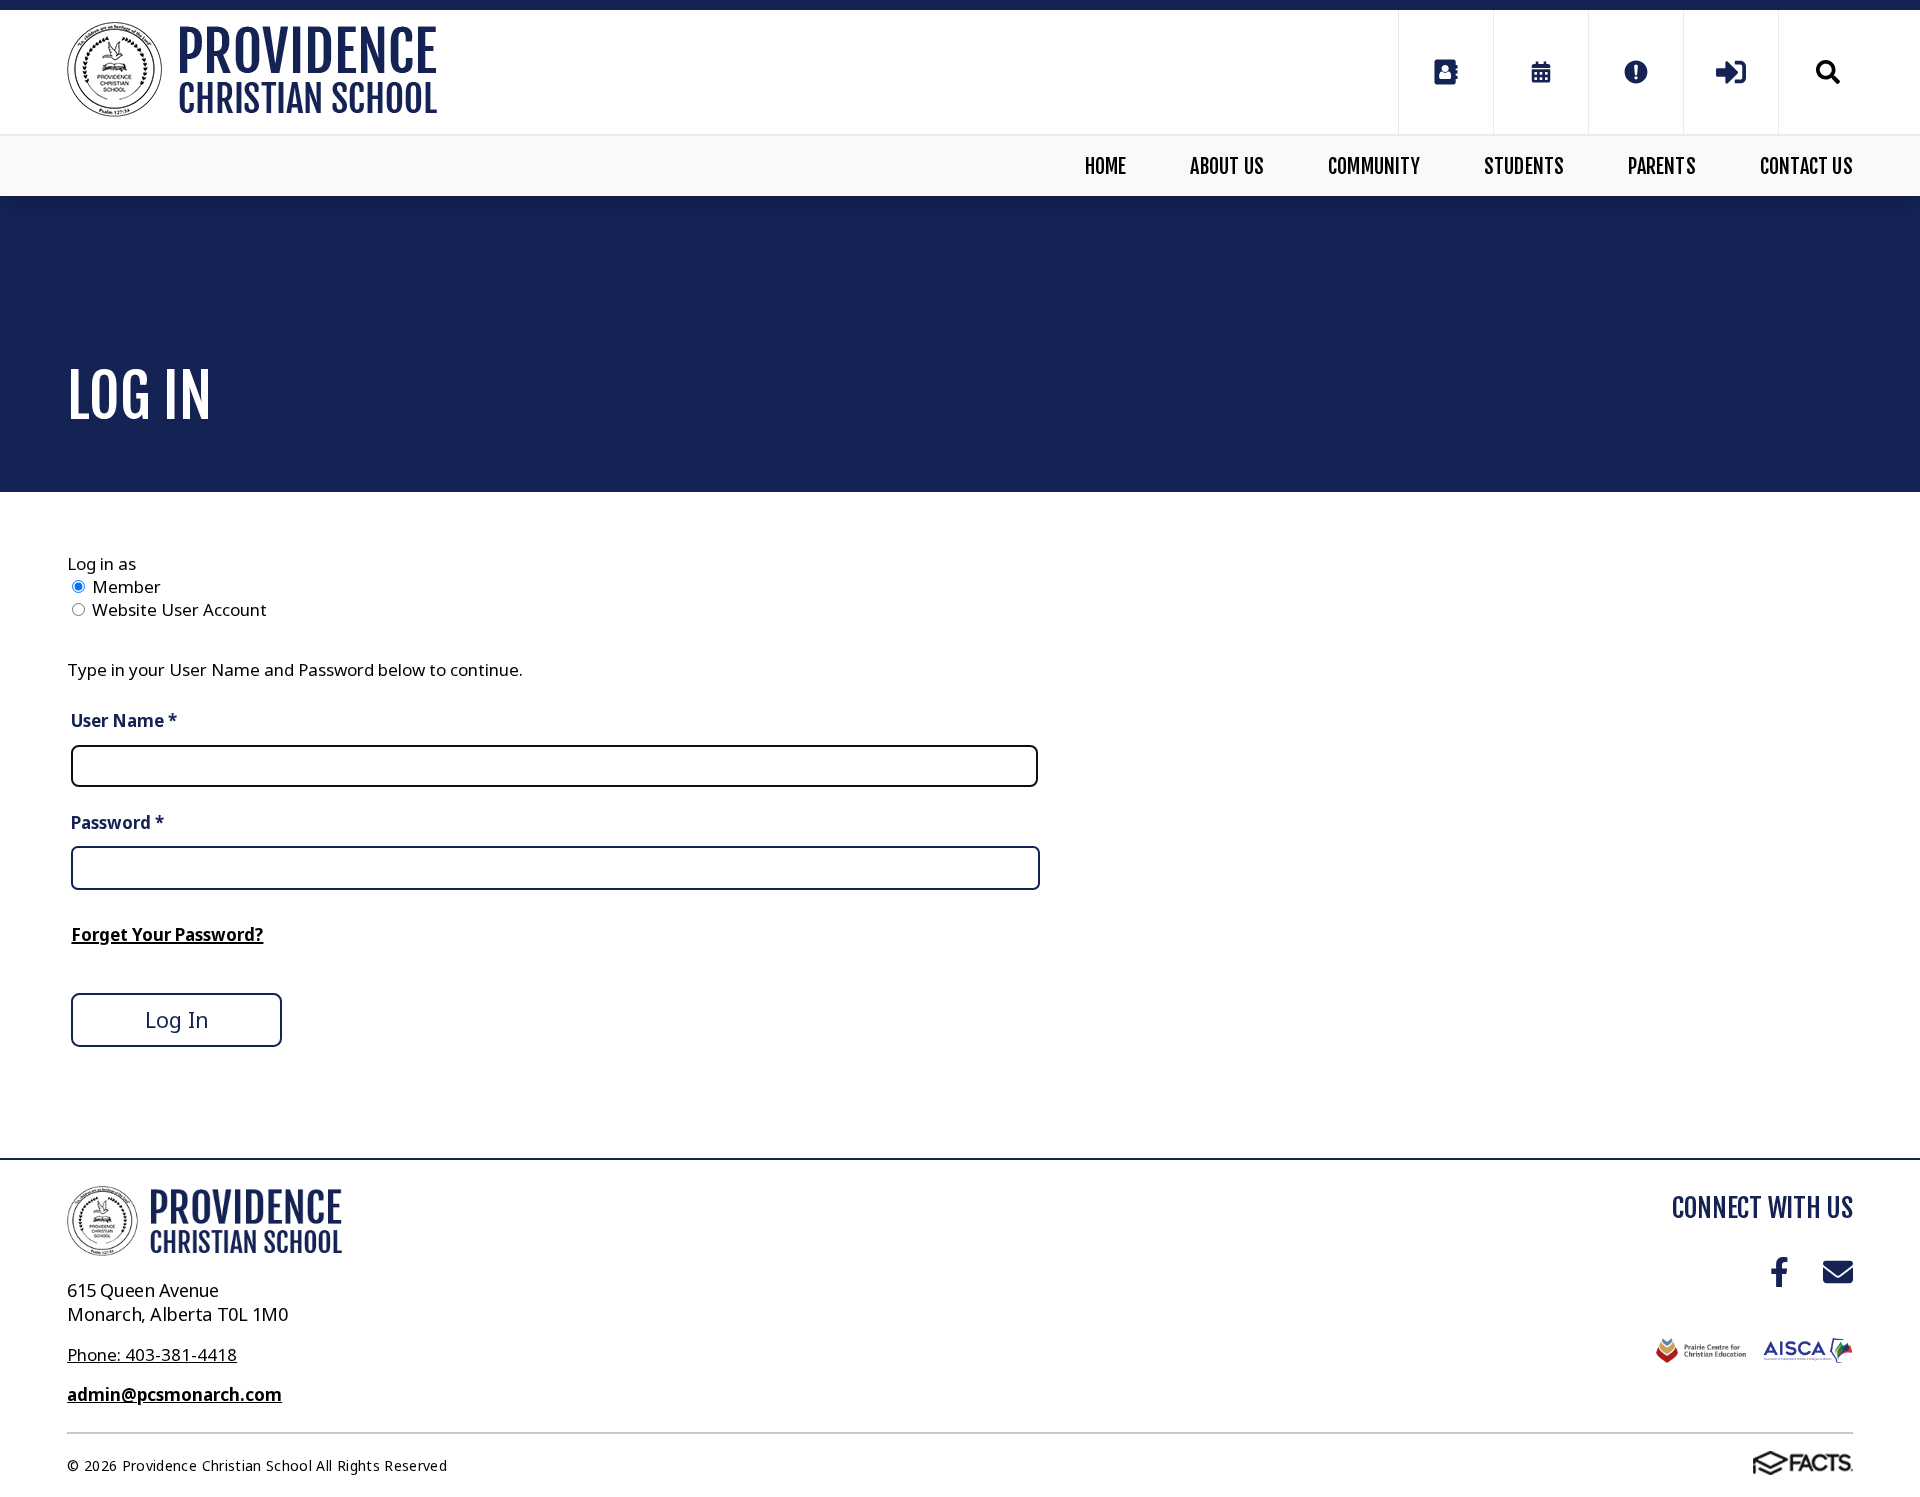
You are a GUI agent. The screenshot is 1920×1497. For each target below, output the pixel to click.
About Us (1227, 166)
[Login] (1731, 72)
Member (126, 586)
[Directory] (1446, 72)
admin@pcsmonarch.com (174, 1394)
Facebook (1780, 1271)
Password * (117, 822)
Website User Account (179, 609)
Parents (1661, 166)
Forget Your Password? (167, 934)
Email (1837, 1271)
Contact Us (1806, 166)
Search (1816, 72)
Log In (177, 1019)
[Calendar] (1541, 72)
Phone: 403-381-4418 (152, 1354)
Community (1374, 166)
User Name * (124, 720)
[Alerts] (1636, 72)
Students (1524, 166)
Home (1106, 166)
